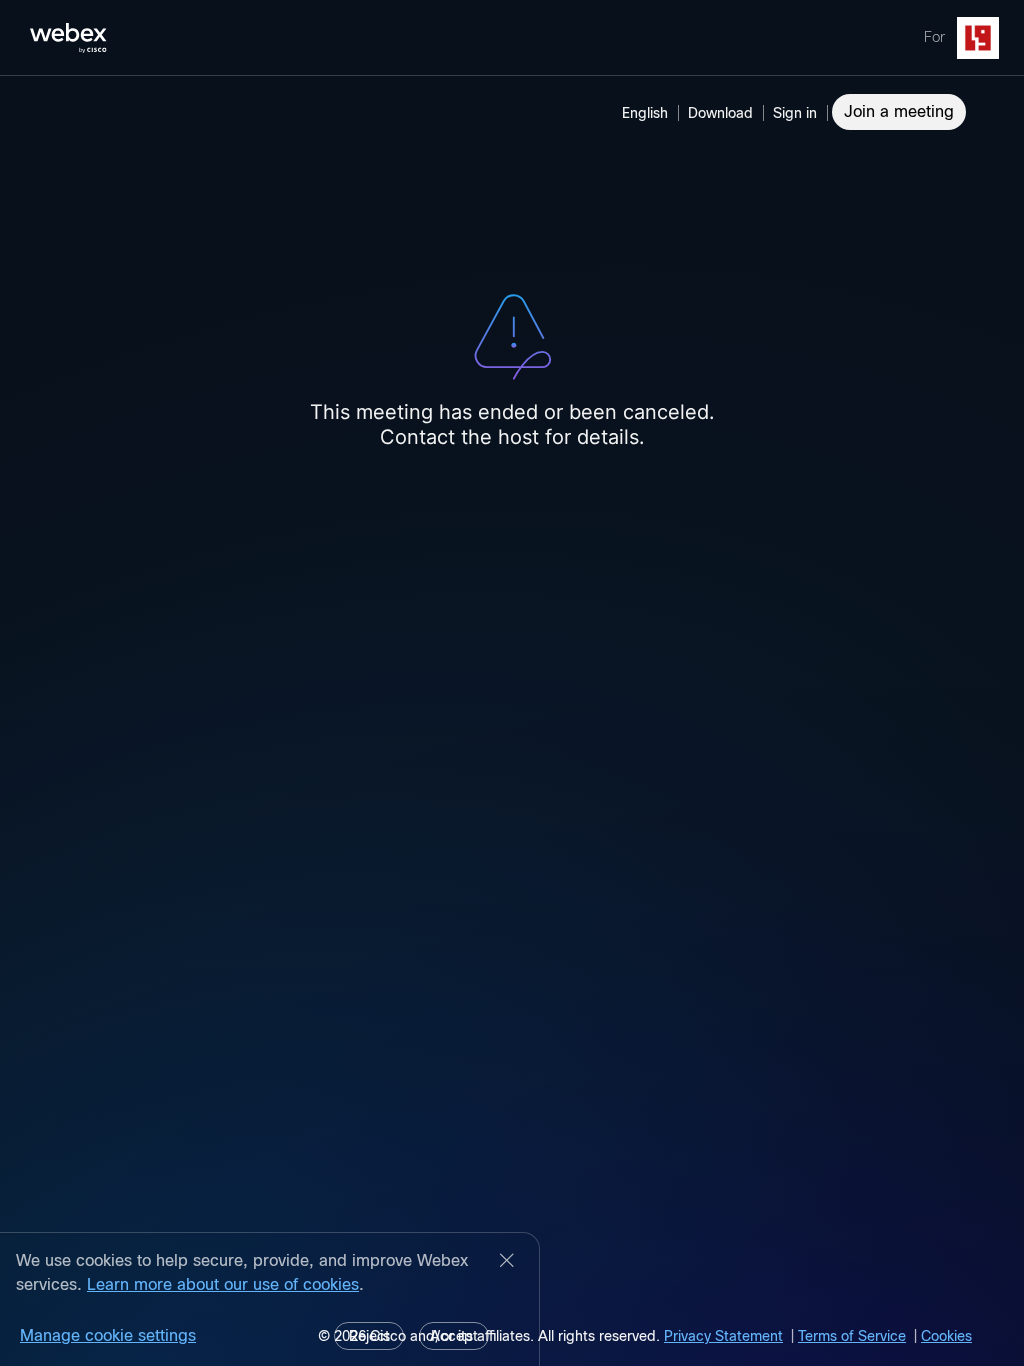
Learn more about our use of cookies (223, 1284)
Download (720, 113)
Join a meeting (899, 111)
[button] (798, 113)
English (645, 113)
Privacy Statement (723, 1336)
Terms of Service (852, 1336)
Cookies (946, 1336)
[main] (512, 721)
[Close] (507, 1262)
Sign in (795, 113)
